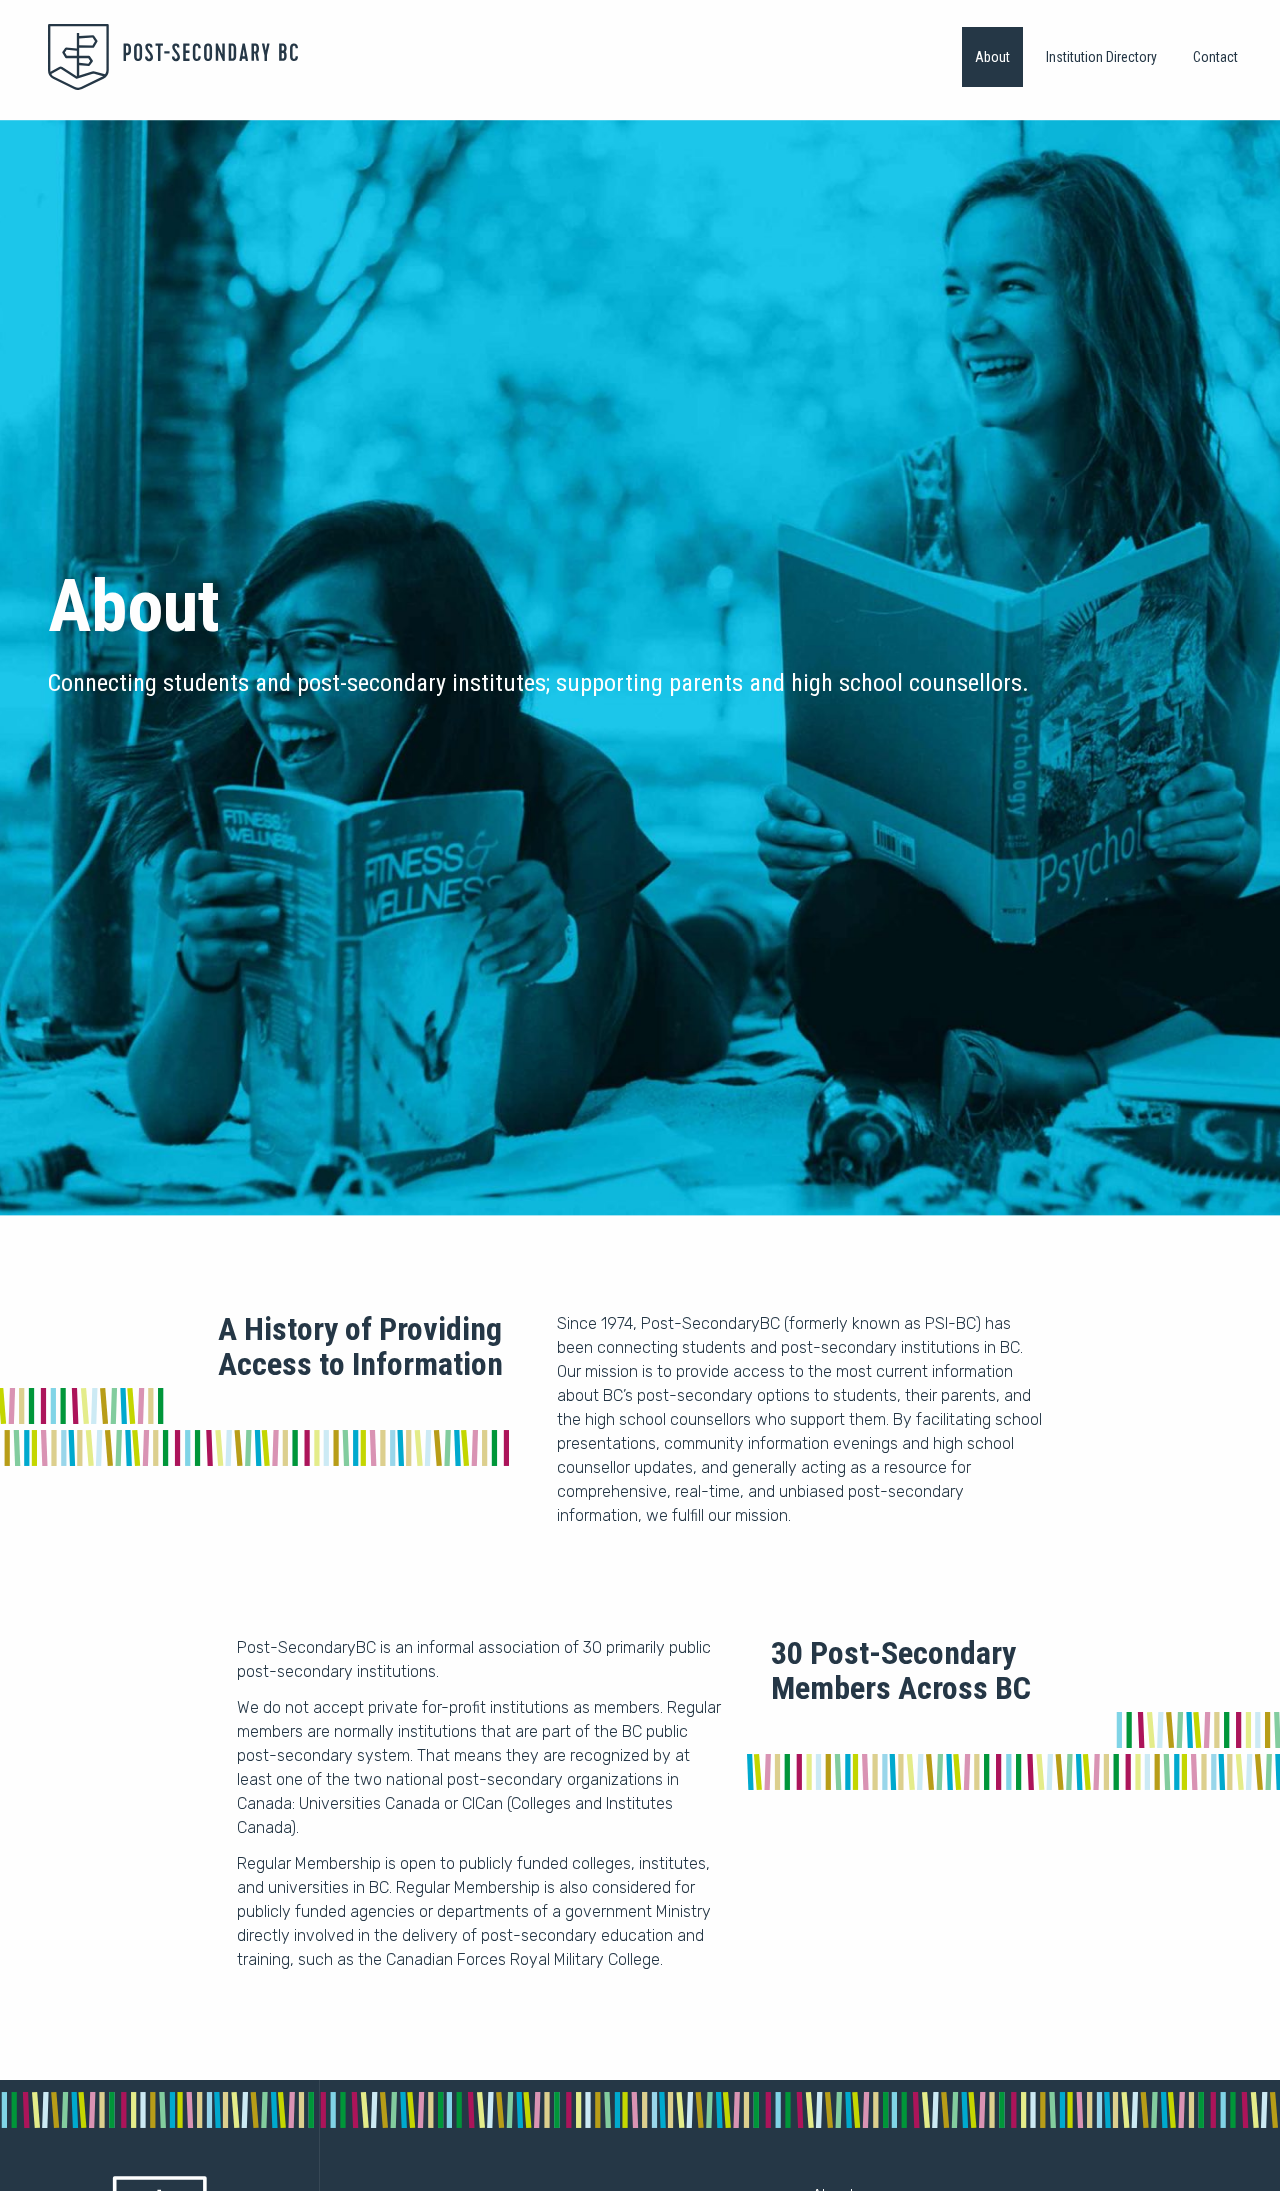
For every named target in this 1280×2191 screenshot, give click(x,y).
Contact (1215, 57)
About (992, 57)
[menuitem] (992, 57)
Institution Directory (1101, 57)
